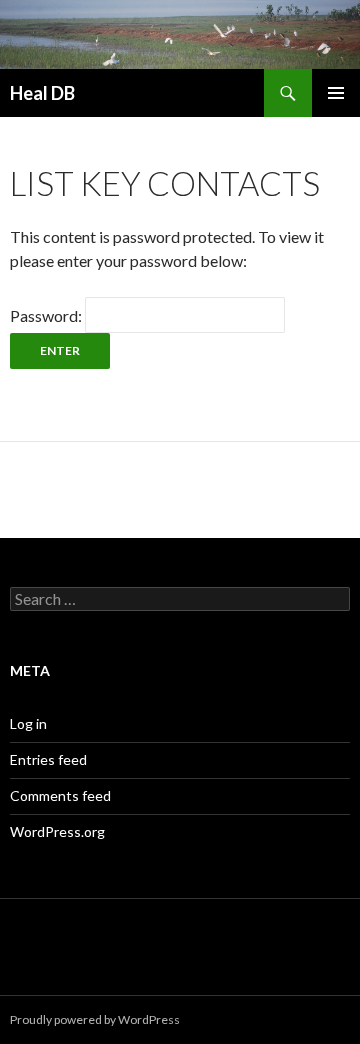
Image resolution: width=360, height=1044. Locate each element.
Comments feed (60, 795)
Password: (47, 315)
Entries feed (48, 759)
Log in (28, 723)
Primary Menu (336, 93)
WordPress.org (57, 831)
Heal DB (42, 93)
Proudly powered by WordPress (95, 1019)
